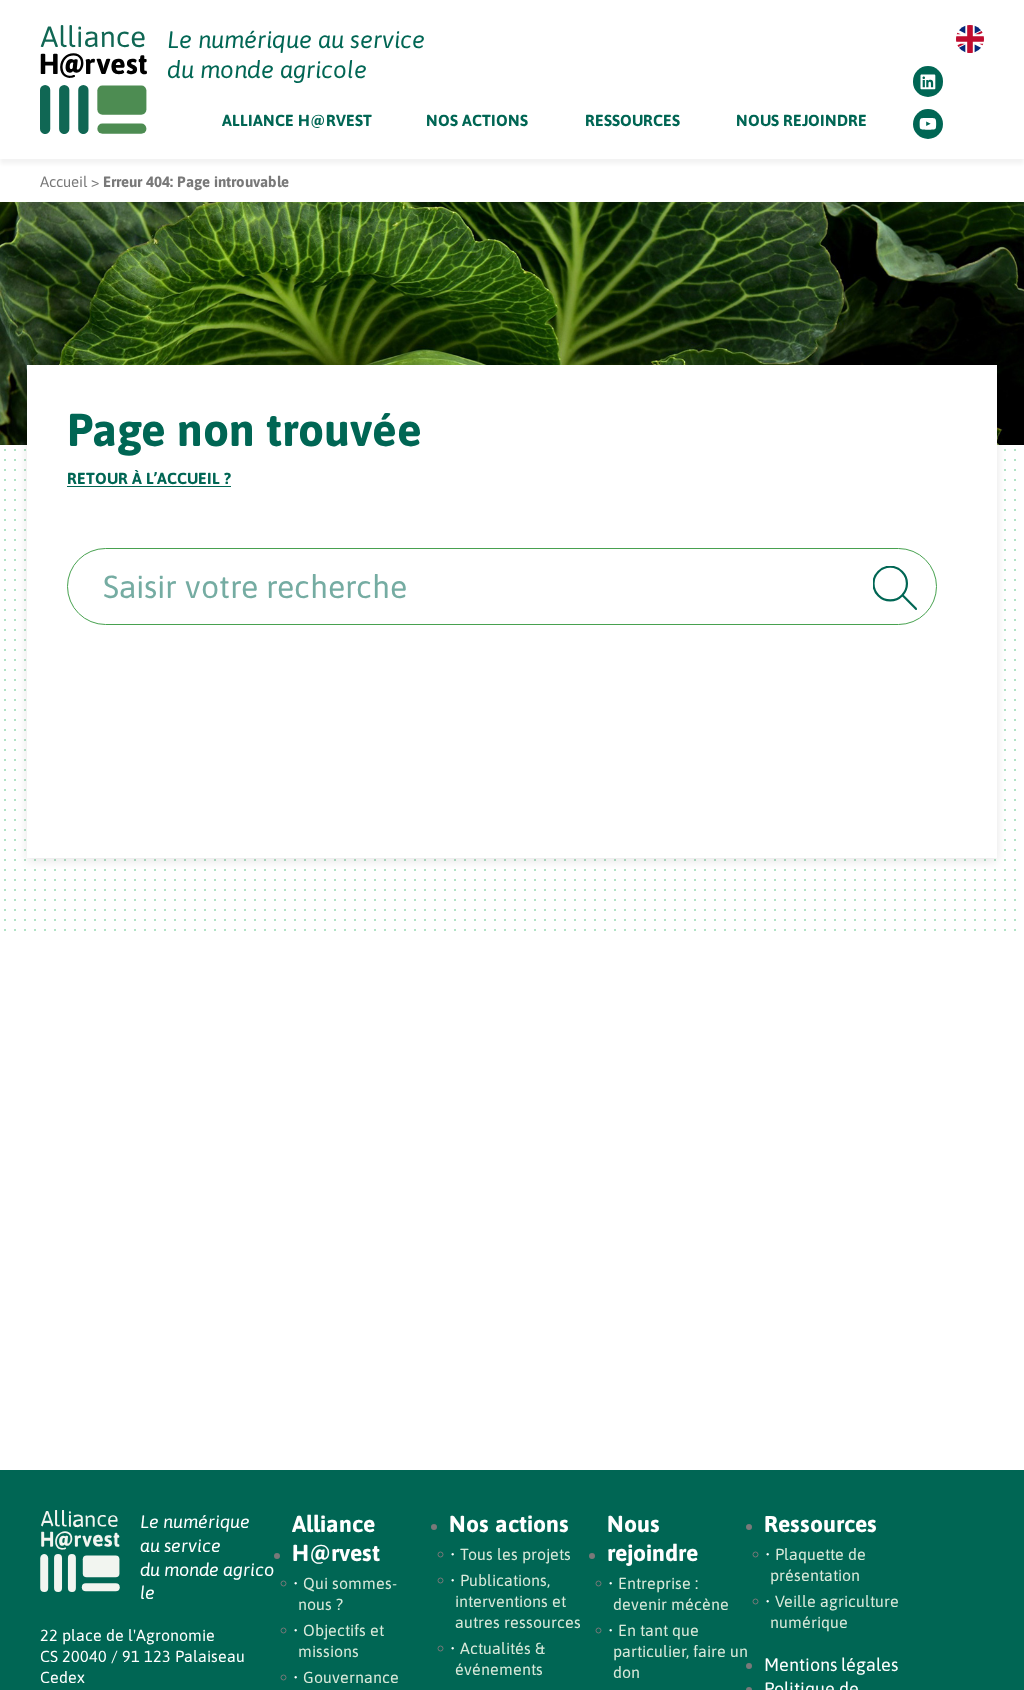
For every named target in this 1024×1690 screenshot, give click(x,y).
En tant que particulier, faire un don (680, 1651)
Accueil (63, 181)
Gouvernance (351, 1677)
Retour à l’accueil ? (149, 478)
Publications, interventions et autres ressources (518, 1601)
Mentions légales (831, 1664)
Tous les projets (515, 1554)
